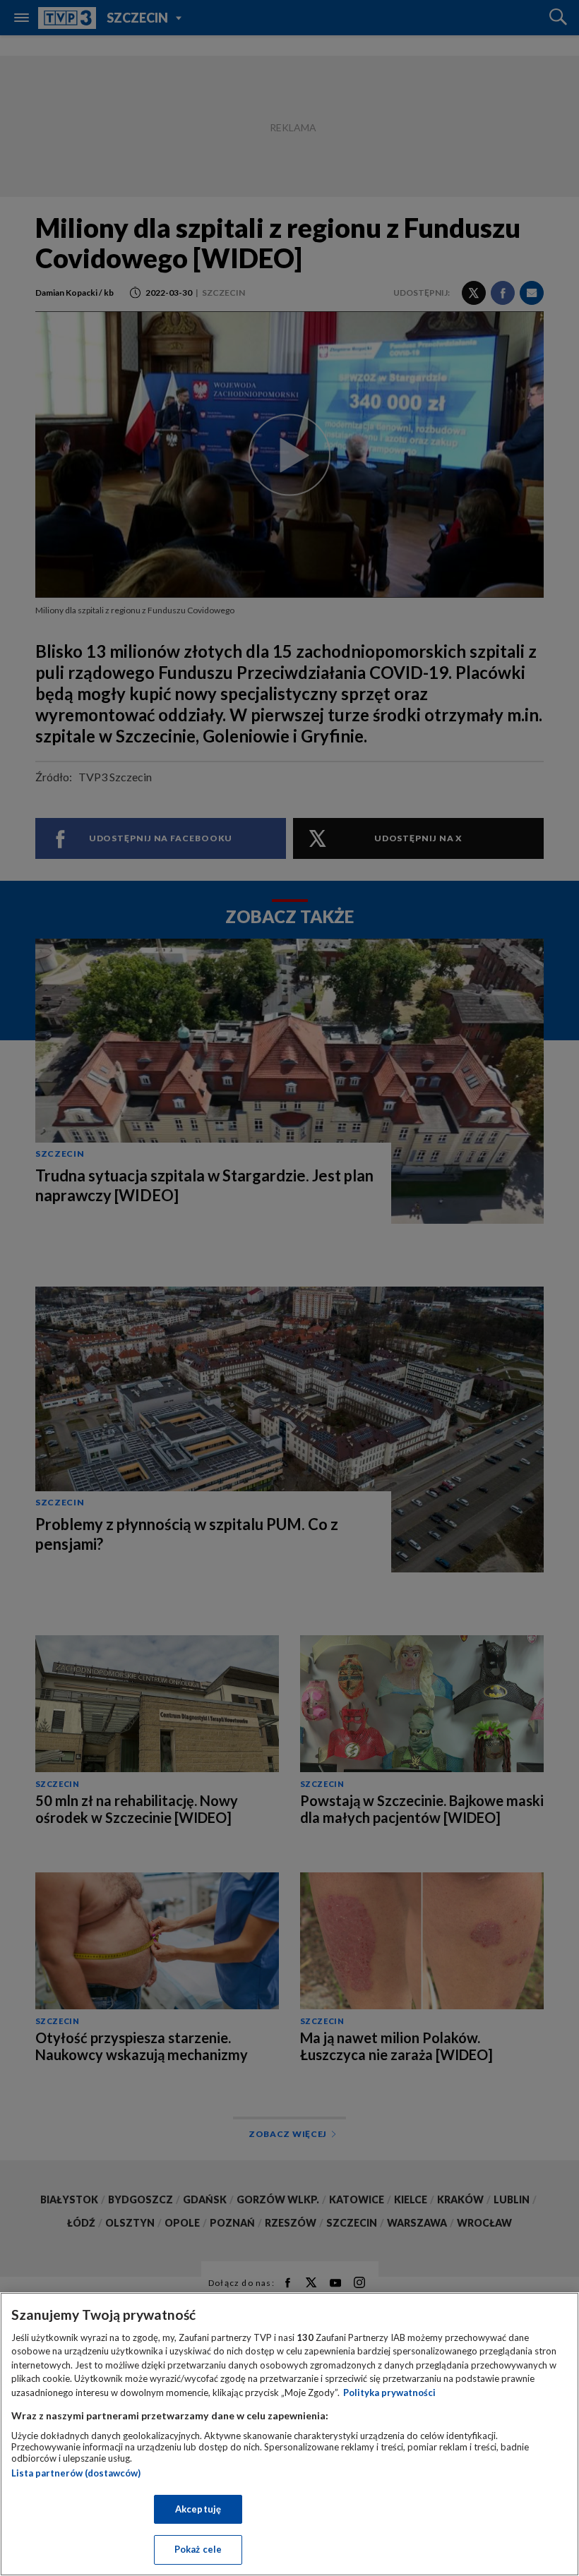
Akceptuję (198, 2509)
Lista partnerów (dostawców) (76, 2473)
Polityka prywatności (389, 2393)
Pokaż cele (198, 2549)
